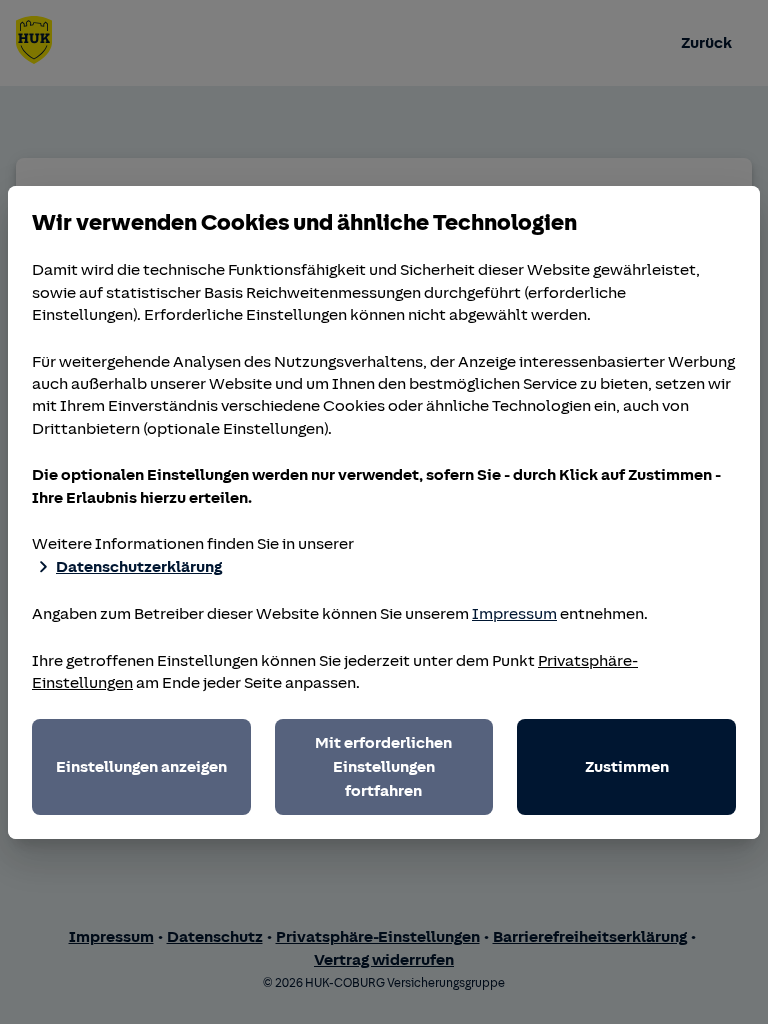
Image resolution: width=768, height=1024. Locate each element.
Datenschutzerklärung (139, 567)
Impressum (514, 614)
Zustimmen (627, 767)
